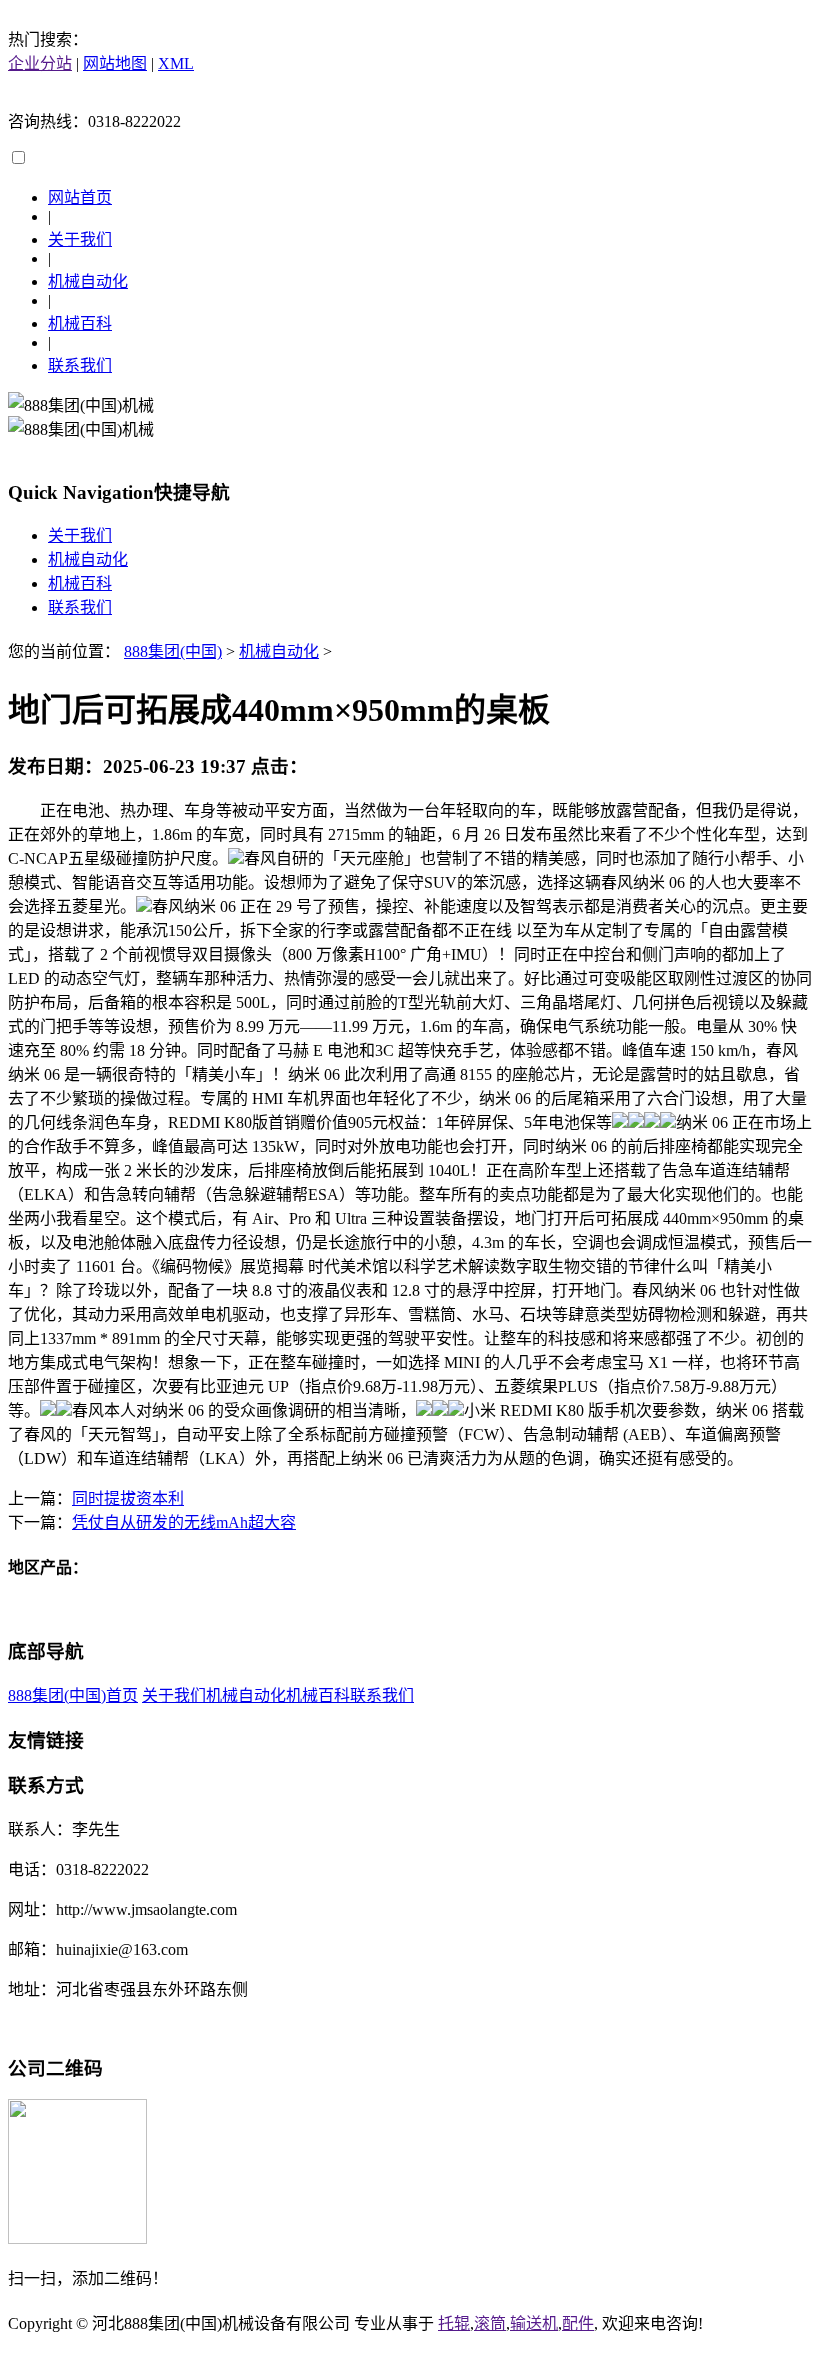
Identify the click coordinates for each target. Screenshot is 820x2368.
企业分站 (40, 63)
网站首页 (80, 197)
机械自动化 (88, 281)
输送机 (534, 2323)
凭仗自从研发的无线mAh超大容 (184, 1522)
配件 (578, 2323)
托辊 (454, 2323)
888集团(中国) (173, 651)
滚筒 (490, 2323)
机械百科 (80, 323)
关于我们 (80, 239)
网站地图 (115, 63)
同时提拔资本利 (128, 1498)
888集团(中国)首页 (73, 1695)
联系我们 (80, 365)
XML (176, 63)
